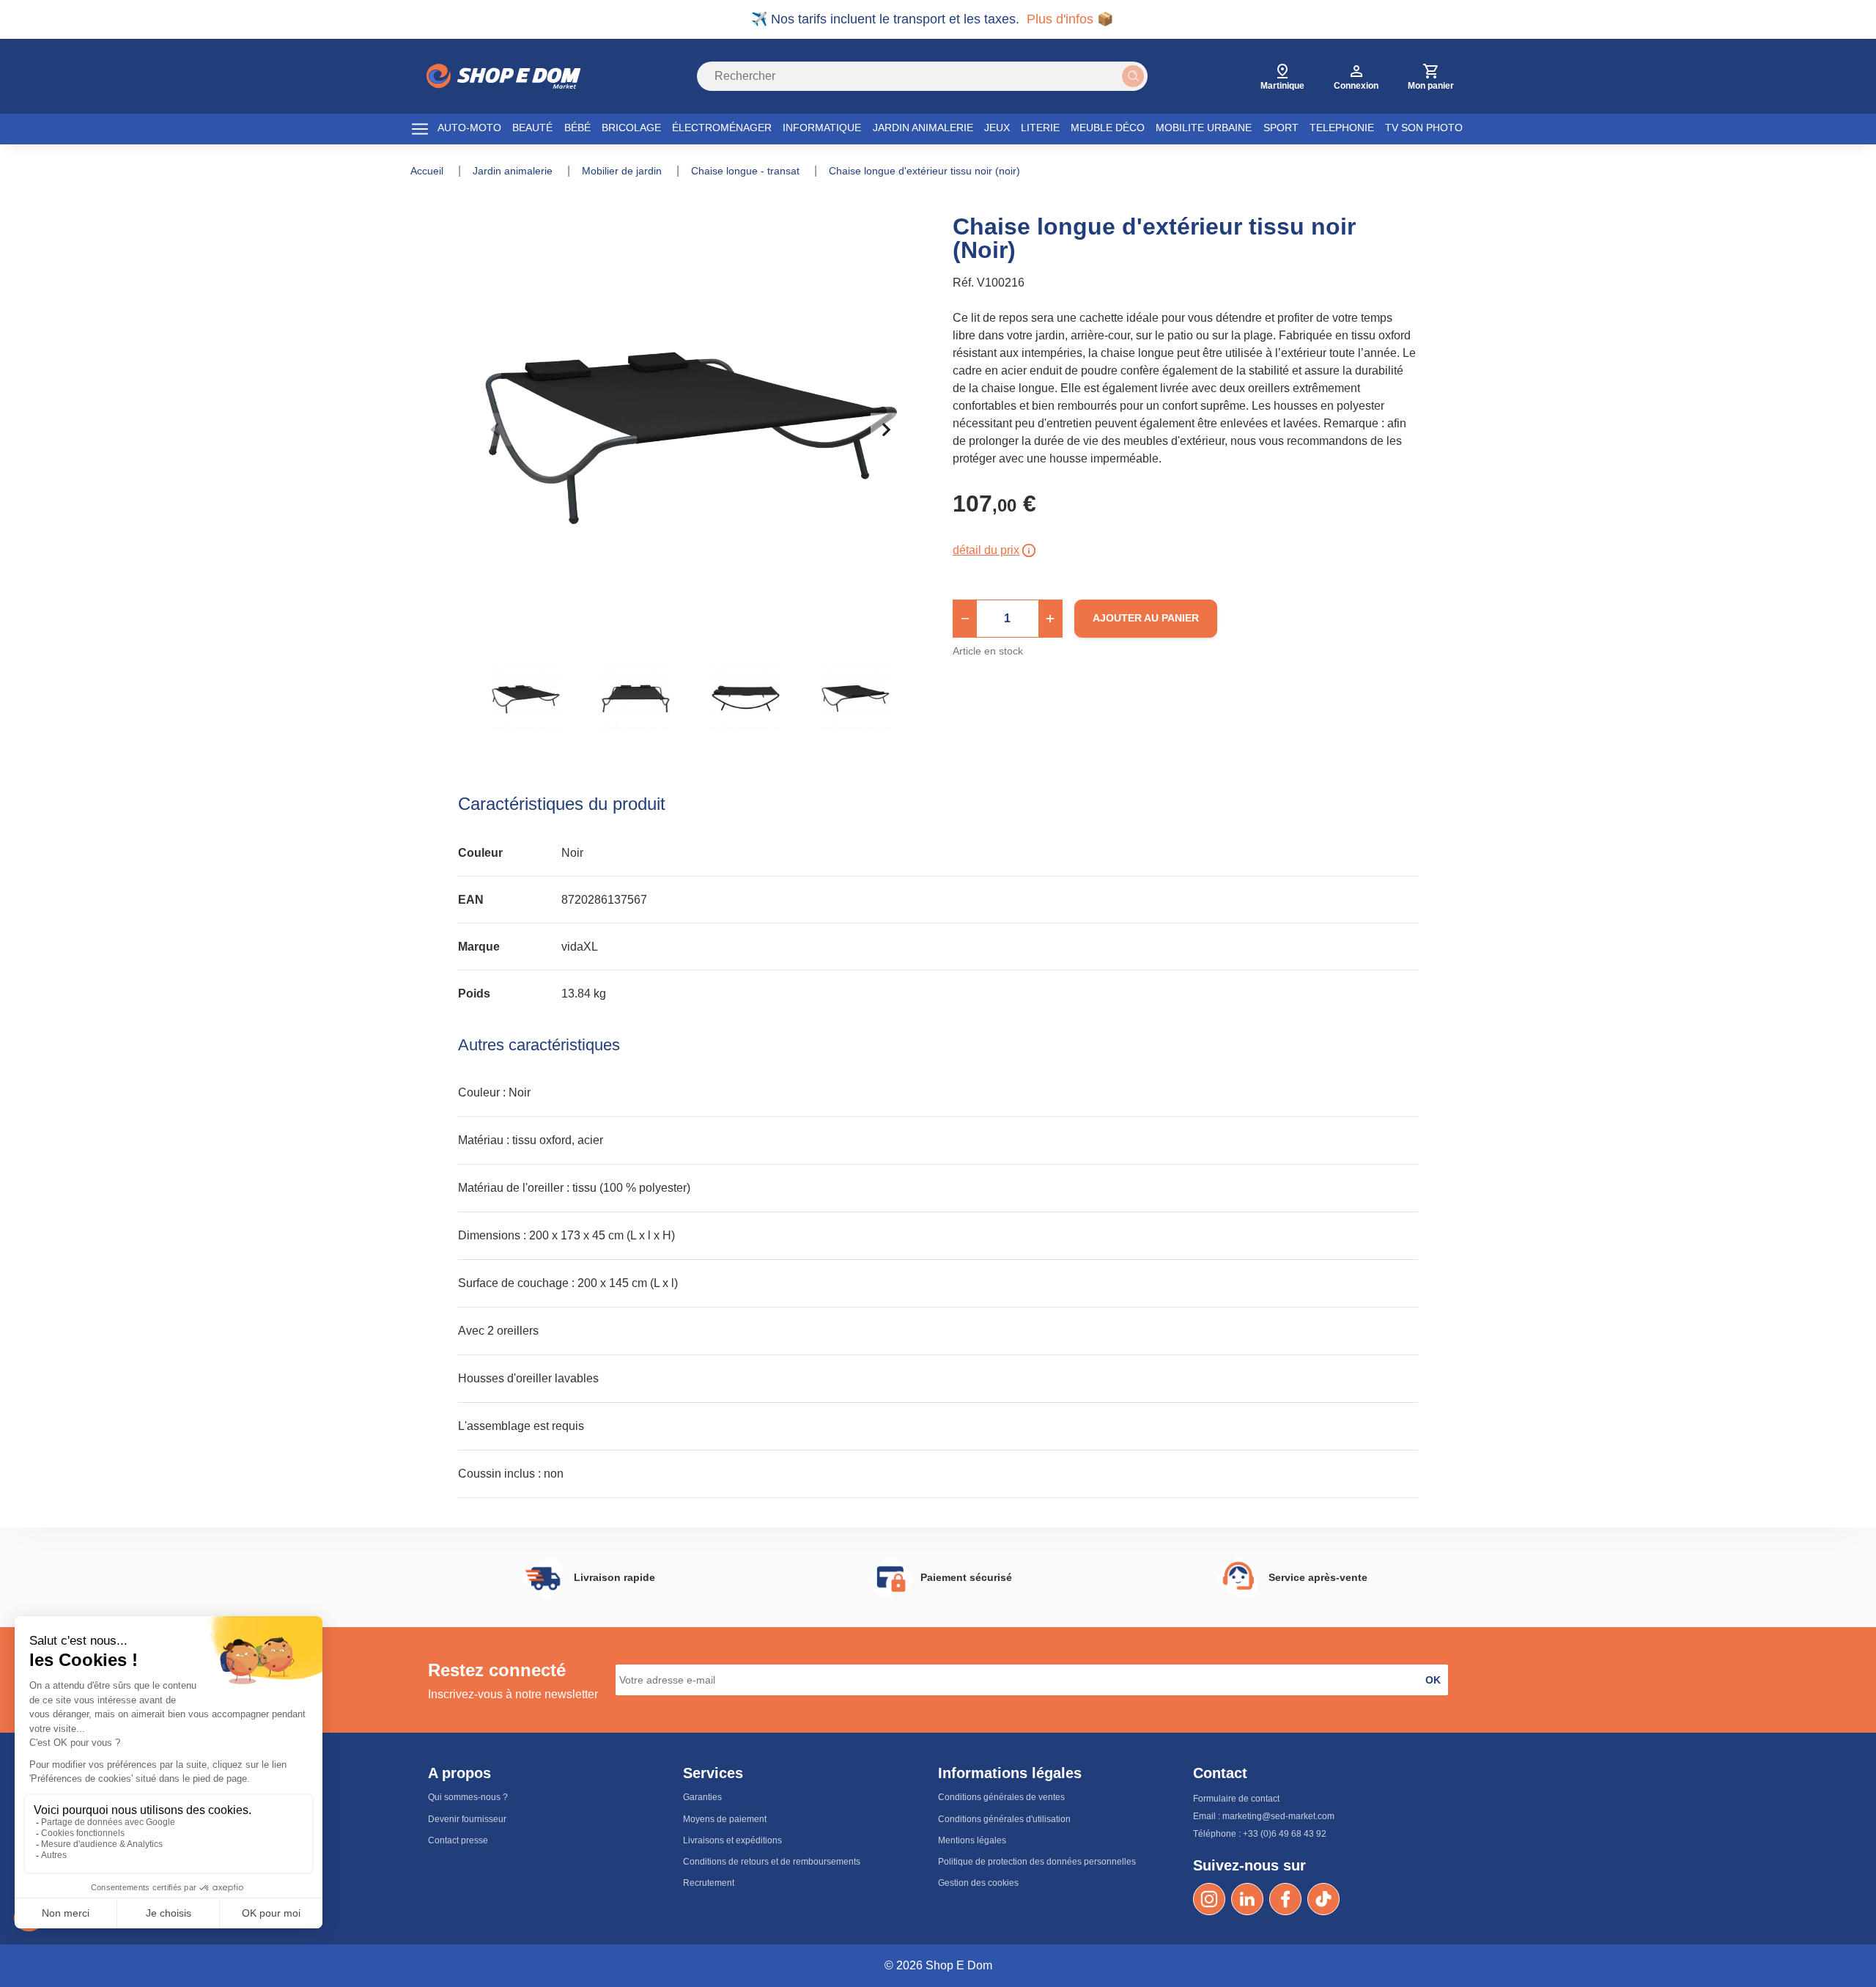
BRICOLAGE (631, 128)
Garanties (702, 1797)
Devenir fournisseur (467, 1819)
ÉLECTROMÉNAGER (722, 128)
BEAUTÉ (532, 128)
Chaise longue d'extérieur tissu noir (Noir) (924, 171)
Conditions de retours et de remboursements (772, 1862)
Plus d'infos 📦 (1070, 19)
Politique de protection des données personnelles (1037, 1862)
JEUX (997, 128)
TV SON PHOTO (1424, 128)
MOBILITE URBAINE (1204, 128)
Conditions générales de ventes (1001, 1797)
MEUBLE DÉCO (1108, 128)
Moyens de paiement (725, 1819)
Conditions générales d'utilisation (1004, 1819)
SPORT (1281, 128)
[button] (965, 619)
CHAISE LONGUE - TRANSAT (747, 171)
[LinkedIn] (1247, 1899)
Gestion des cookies (978, 1883)
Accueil (428, 171)
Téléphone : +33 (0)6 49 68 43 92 (1260, 1834)
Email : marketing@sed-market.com (1264, 1816)
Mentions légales (972, 1840)
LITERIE (1040, 128)
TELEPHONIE (1342, 128)
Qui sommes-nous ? (468, 1797)
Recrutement (709, 1883)
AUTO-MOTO (469, 128)
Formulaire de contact (1236, 1799)
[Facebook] (1285, 1899)
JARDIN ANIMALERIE (923, 128)
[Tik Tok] (1323, 1899)
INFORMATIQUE (822, 128)
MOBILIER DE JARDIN (623, 171)
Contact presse (458, 1840)
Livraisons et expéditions (732, 1840)
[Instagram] (1209, 1899)
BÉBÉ (577, 128)
